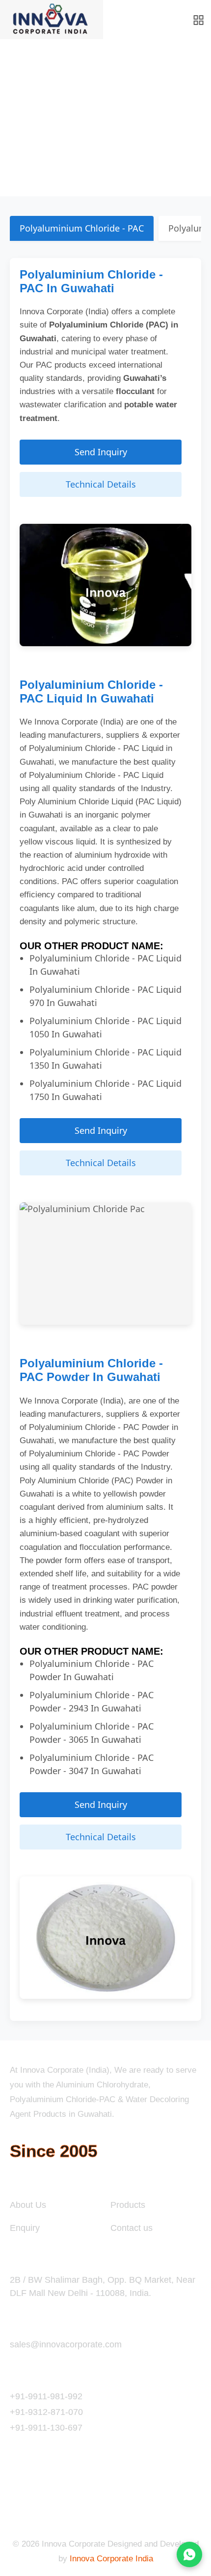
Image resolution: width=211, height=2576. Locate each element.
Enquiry (25, 2228)
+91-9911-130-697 (46, 2428)
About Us (28, 2205)
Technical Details (101, 484)
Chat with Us (189, 2554)
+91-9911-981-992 (46, 2396)
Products (128, 2205)
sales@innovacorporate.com (66, 2344)
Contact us (132, 2228)
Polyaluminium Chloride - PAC (82, 228)
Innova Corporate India (111, 2559)
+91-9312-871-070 (46, 2412)
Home (22, 131)
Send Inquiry (101, 452)
